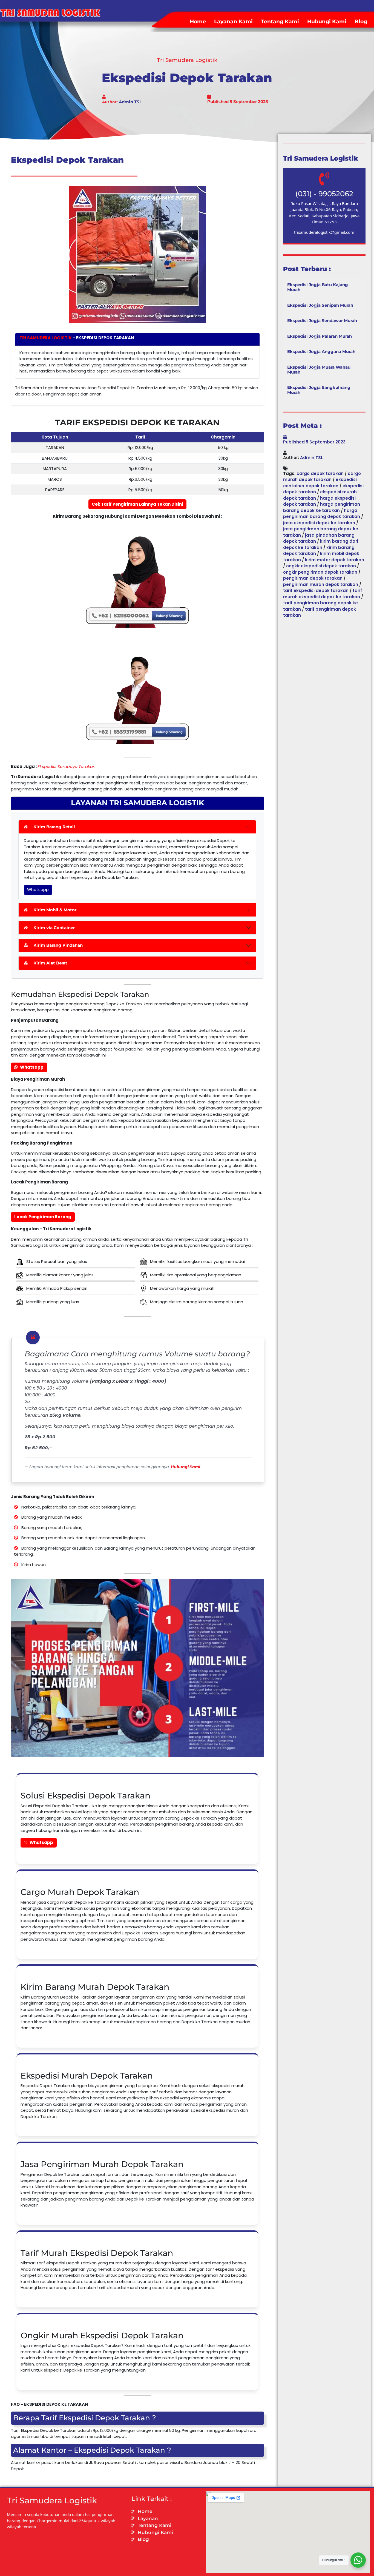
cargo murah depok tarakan (322, 477)
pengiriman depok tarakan (313, 578)
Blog (361, 22)
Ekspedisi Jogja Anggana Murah (321, 351)
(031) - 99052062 (324, 194)
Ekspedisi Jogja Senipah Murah (320, 305)
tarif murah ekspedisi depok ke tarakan (323, 594)
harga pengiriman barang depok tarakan (322, 514)
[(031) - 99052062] (324, 179)
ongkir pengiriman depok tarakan (320, 572)
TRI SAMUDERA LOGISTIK (46, 338)
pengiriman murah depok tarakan (321, 584)
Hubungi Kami (327, 22)
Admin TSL (130, 102)
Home (198, 22)
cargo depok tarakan (320, 473)
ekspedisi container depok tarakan (320, 483)
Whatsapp (38, 889)
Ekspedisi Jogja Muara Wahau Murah (319, 370)
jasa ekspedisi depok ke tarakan (319, 523)
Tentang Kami (280, 22)
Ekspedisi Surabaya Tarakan (67, 766)
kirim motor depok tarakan (335, 560)
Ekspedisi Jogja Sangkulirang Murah (319, 390)
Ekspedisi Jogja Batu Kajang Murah (318, 287)
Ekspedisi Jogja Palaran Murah (320, 336)
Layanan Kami (233, 22)
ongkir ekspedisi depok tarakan (321, 566)
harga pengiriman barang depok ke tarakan (322, 507)
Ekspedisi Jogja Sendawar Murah (322, 321)
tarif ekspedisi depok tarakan (316, 590)
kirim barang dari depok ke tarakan (321, 544)
